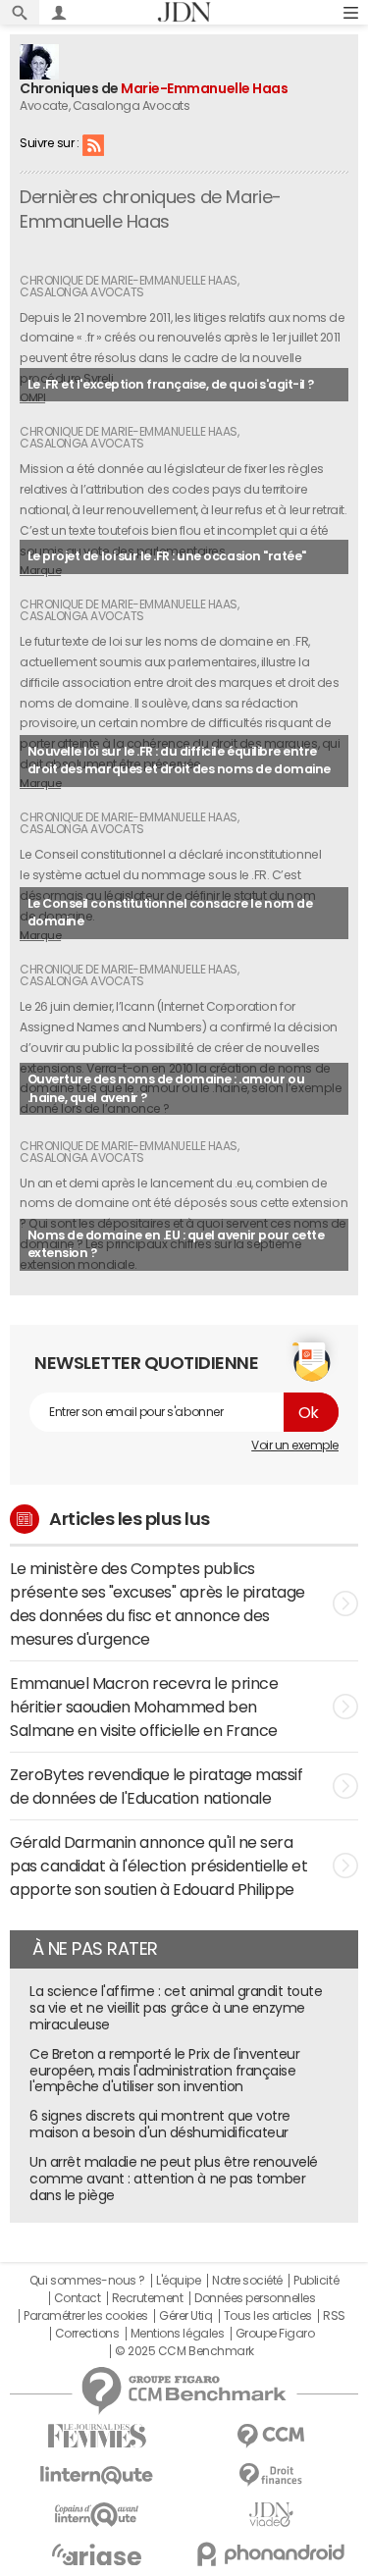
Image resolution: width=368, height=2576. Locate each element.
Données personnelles (255, 2298)
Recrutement (148, 2298)
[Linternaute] (97, 2475)
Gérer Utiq (185, 2316)
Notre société (247, 2281)
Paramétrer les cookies (85, 2316)
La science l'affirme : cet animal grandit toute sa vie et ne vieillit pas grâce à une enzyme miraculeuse (176, 2008)
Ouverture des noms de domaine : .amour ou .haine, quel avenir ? (166, 1088)
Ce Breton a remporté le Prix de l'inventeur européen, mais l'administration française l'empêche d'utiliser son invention (164, 2071)
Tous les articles (268, 2316)
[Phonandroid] (272, 2554)
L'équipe (178, 2281)
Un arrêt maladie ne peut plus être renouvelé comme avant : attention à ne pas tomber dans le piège (174, 2179)
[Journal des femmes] (97, 2436)
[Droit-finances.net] (272, 2475)
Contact (78, 2298)
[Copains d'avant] (97, 2515)
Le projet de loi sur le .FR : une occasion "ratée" (167, 556)
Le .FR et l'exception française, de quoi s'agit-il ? (171, 384)
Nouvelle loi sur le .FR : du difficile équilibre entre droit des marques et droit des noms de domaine (179, 761)
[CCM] (272, 2436)
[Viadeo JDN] (272, 2515)
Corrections (87, 2334)
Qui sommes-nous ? (87, 2281)
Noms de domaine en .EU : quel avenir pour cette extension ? (176, 1244)
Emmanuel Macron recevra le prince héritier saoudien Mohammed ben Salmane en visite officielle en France (144, 1707)
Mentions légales (177, 2334)
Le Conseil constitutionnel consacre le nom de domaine (170, 913)
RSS (93, 144)
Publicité (316, 2281)
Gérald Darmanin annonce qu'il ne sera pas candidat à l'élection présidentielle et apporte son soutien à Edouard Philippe (158, 1866)
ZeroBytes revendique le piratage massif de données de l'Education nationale (156, 1786)
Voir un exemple (295, 1446)
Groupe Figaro (275, 2334)
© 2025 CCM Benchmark (184, 2351)
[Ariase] (97, 2554)
